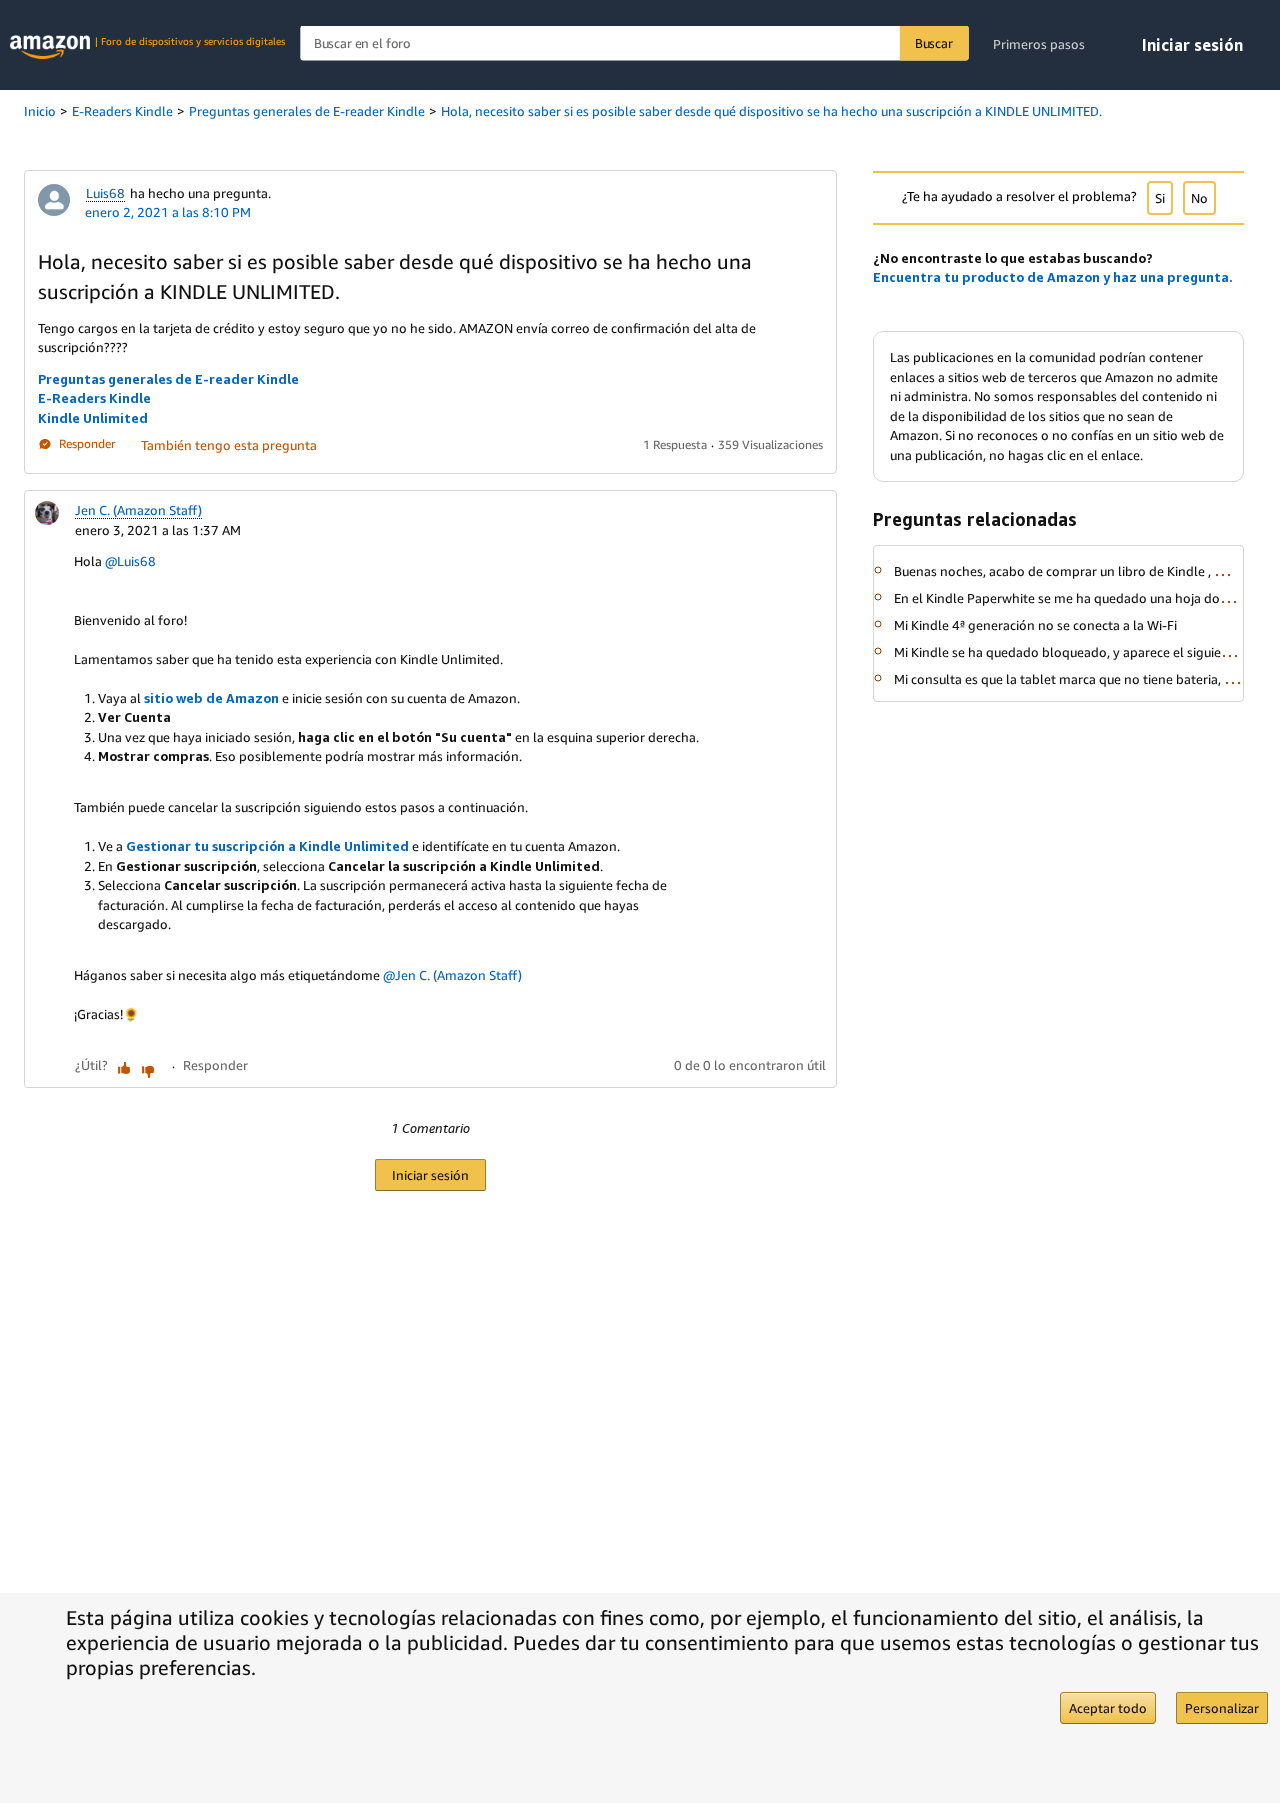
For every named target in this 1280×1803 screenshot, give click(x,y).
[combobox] (634, 43)
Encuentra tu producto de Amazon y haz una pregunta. (1053, 277)
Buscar (934, 43)
